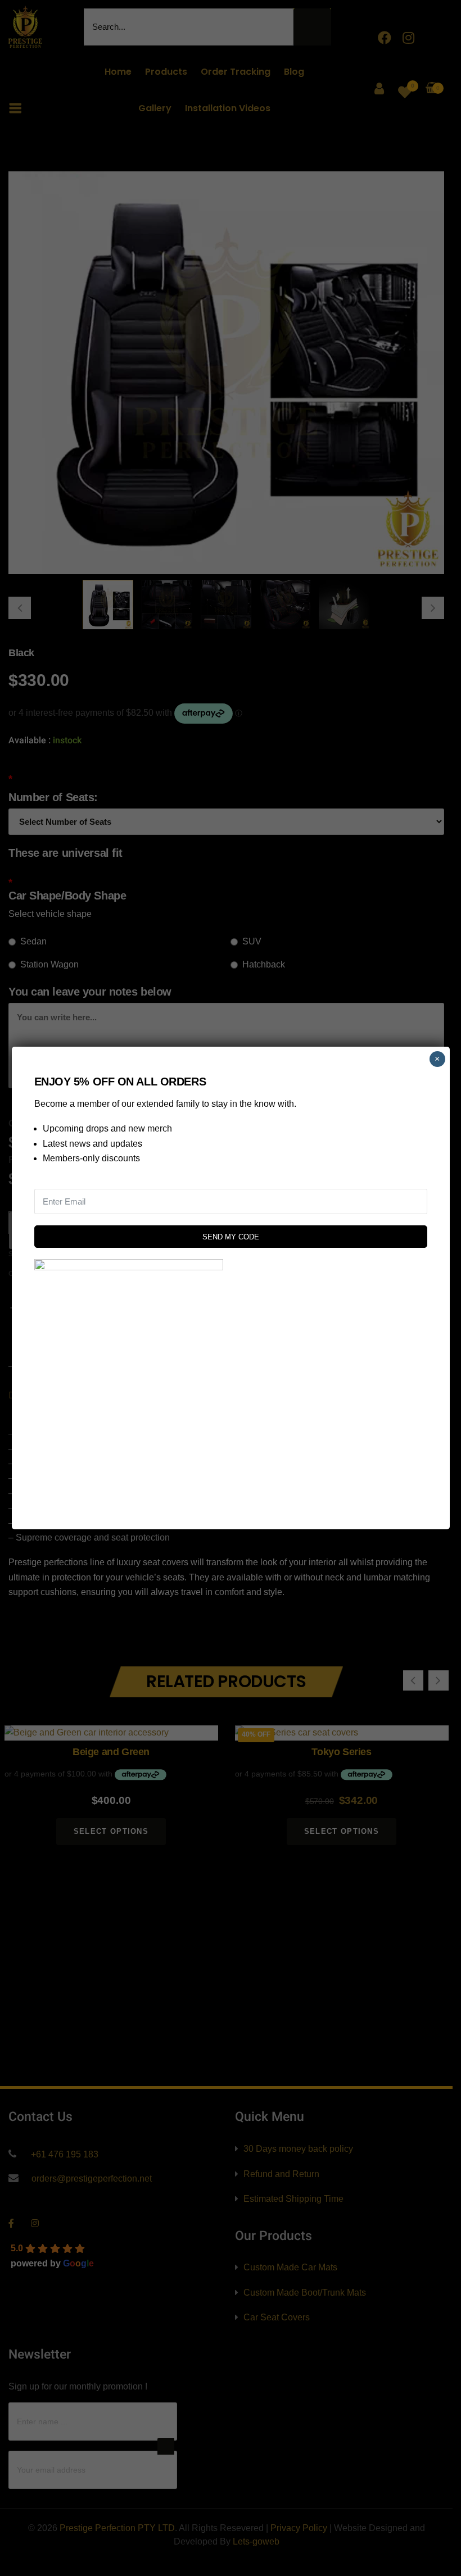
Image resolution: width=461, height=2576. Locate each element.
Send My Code (231, 1237)
